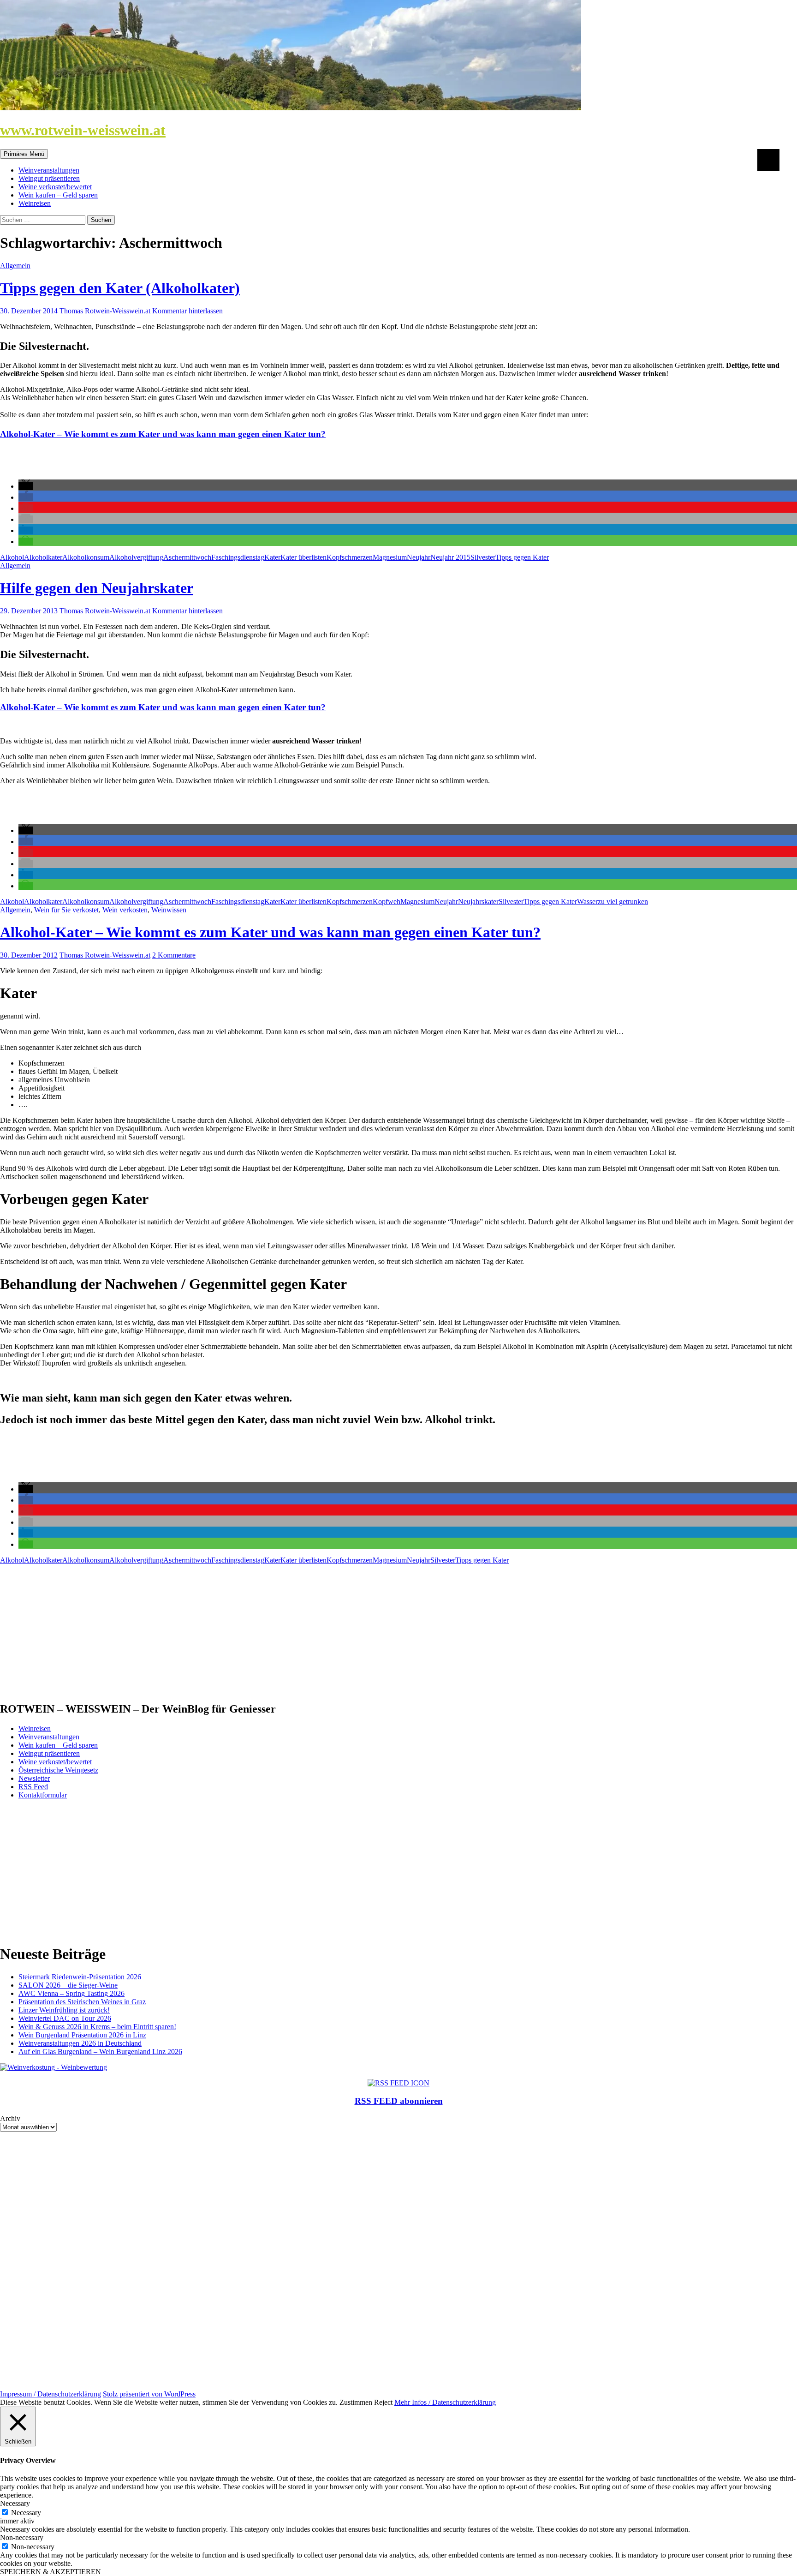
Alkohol (12, 557)
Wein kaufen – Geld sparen (58, 195)
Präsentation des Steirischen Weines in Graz (82, 2002)
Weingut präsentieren (49, 178)
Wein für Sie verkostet (66, 910)
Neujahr (419, 557)
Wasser (587, 902)
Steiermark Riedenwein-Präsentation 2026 (80, 1977)
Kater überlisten (303, 557)
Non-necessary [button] (22, 2537)
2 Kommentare (174, 955)
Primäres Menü (24, 154)
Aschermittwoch (187, 557)
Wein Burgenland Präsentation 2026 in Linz (82, 2035)
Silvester (483, 557)
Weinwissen (169, 910)
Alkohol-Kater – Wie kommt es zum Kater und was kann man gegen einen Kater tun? (163, 434)
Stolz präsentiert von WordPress (149, 2394)
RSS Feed (33, 1787)
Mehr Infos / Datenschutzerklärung (445, 2402)
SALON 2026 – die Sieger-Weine (68, 1985)
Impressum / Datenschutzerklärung (51, 2394)
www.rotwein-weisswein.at (83, 130)
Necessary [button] (15, 2503)
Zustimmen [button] (356, 2402)
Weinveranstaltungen (49, 170)
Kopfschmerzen (350, 557)
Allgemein (15, 266)
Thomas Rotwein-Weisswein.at (105, 311)
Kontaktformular (43, 1795)
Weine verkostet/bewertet (55, 187)
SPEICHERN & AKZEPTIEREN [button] (51, 2572)
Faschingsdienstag (238, 557)
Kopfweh (387, 902)
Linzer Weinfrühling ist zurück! (64, 2010)
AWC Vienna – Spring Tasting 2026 (71, 1993)
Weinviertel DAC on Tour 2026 (65, 2018)
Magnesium (390, 557)
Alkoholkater (43, 557)
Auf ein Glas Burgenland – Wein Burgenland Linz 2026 (100, 2052)
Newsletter (34, 1778)
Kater (272, 557)
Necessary (26, 2513)
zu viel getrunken (623, 902)
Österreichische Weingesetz (58, 1770)
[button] (26, 486)
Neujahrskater (478, 902)
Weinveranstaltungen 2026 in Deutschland (80, 2043)
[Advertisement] (277, 1629)
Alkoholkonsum (86, 557)
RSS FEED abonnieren (399, 2101)
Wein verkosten (125, 910)
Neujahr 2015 (450, 557)
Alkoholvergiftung (136, 557)
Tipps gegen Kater (522, 557)
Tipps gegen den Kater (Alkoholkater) (120, 288)
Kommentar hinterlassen (187, 311)
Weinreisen (35, 203)
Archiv (10, 2118)
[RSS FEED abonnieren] (398, 2083)
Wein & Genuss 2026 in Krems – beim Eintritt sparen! (97, 2027)
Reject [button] (383, 2402)
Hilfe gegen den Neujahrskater (97, 588)
